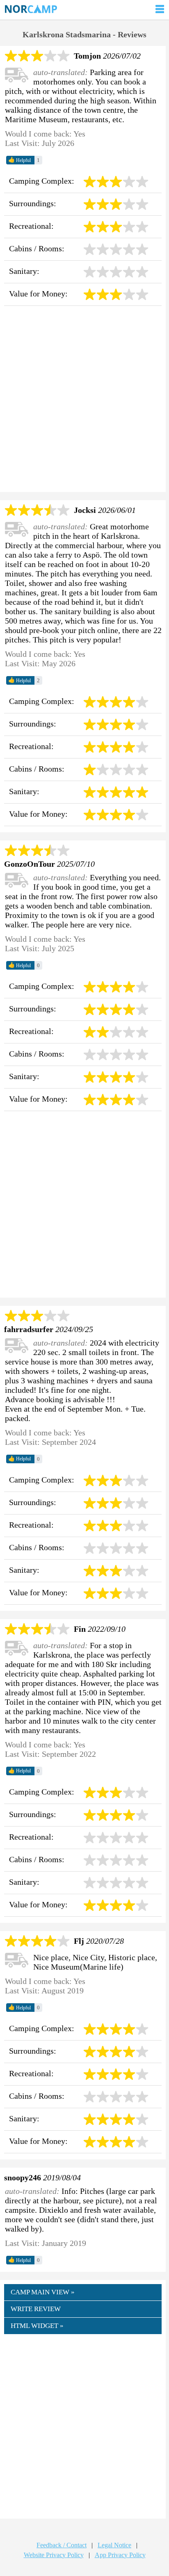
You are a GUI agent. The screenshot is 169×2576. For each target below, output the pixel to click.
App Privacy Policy (120, 2555)
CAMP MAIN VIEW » (43, 2292)
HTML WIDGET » (37, 2326)
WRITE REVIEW (36, 2309)
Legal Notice (114, 2545)
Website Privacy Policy (54, 2555)
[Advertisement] (84, 401)
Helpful (19, 160)
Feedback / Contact (62, 2545)
